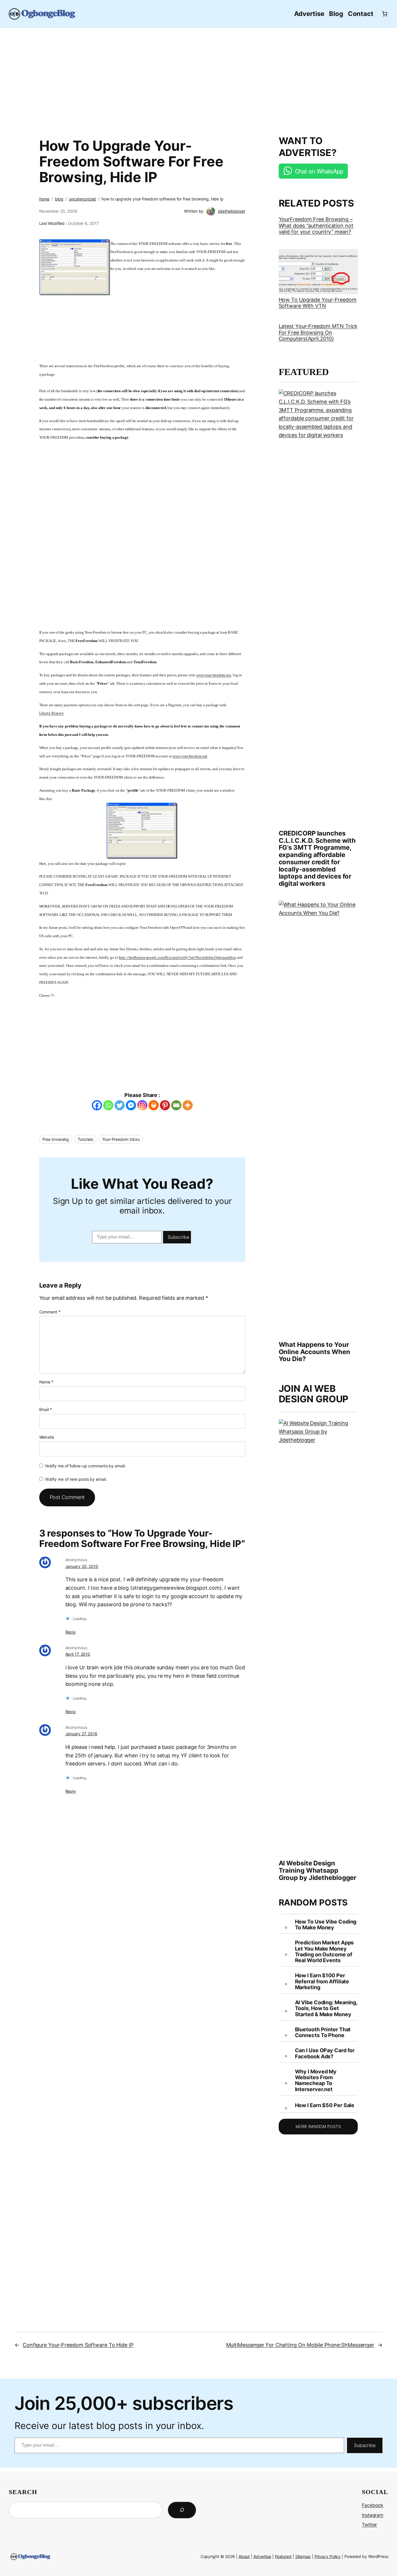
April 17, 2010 (78, 1654)
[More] (188, 1105)
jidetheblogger (232, 211)
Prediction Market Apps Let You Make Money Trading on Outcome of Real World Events (324, 1952)
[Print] (154, 1105)
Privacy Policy (328, 2556)
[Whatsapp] (108, 1105)
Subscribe (178, 1237)
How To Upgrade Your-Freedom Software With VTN (318, 303)
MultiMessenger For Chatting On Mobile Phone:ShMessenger (300, 2345)
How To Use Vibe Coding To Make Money (326, 1925)
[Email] (176, 1105)
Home (44, 199)
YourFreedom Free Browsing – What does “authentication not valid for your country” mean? (316, 225)
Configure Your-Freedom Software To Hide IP (78, 2345)
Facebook (373, 2505)
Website (47, 1437)
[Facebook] (97, 1105)
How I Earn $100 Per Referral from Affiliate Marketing (322, 1981)
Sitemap (303, 2556)
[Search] (182, 2510)
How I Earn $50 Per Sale (325, 2105)
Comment (50, 1312)
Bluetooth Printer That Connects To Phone (323, 2032)
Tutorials (85, 1139)
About (244, 2556)
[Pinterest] (165, 1105)
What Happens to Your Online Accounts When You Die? (314, 1352)
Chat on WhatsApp (319, 171)
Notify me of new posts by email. (76, 1479)
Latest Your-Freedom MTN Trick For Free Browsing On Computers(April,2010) (318, 332)
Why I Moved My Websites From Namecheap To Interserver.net (316, 2081)
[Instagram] (142, 1105)
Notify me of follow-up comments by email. (86, 1466)
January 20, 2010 (82, 1566)
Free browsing (56, 1139)
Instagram (373, 2515)
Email (46, 1409)
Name (46, 1382)
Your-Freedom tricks (121, 1139)
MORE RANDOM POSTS (318, 2126)
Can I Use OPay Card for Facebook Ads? (325, 2053)
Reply (71, 1632)
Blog (59, 199)
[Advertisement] (199, 78)
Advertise (262, 2556)
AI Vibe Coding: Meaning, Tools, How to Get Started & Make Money (326, 2008)
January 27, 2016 (81, 1734)
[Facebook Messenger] (131, 1105)
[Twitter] (120, 1105)
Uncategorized (83, 199)
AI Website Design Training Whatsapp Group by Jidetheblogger (318, 1870)
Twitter (369, 2525)
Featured (283, 2556)
